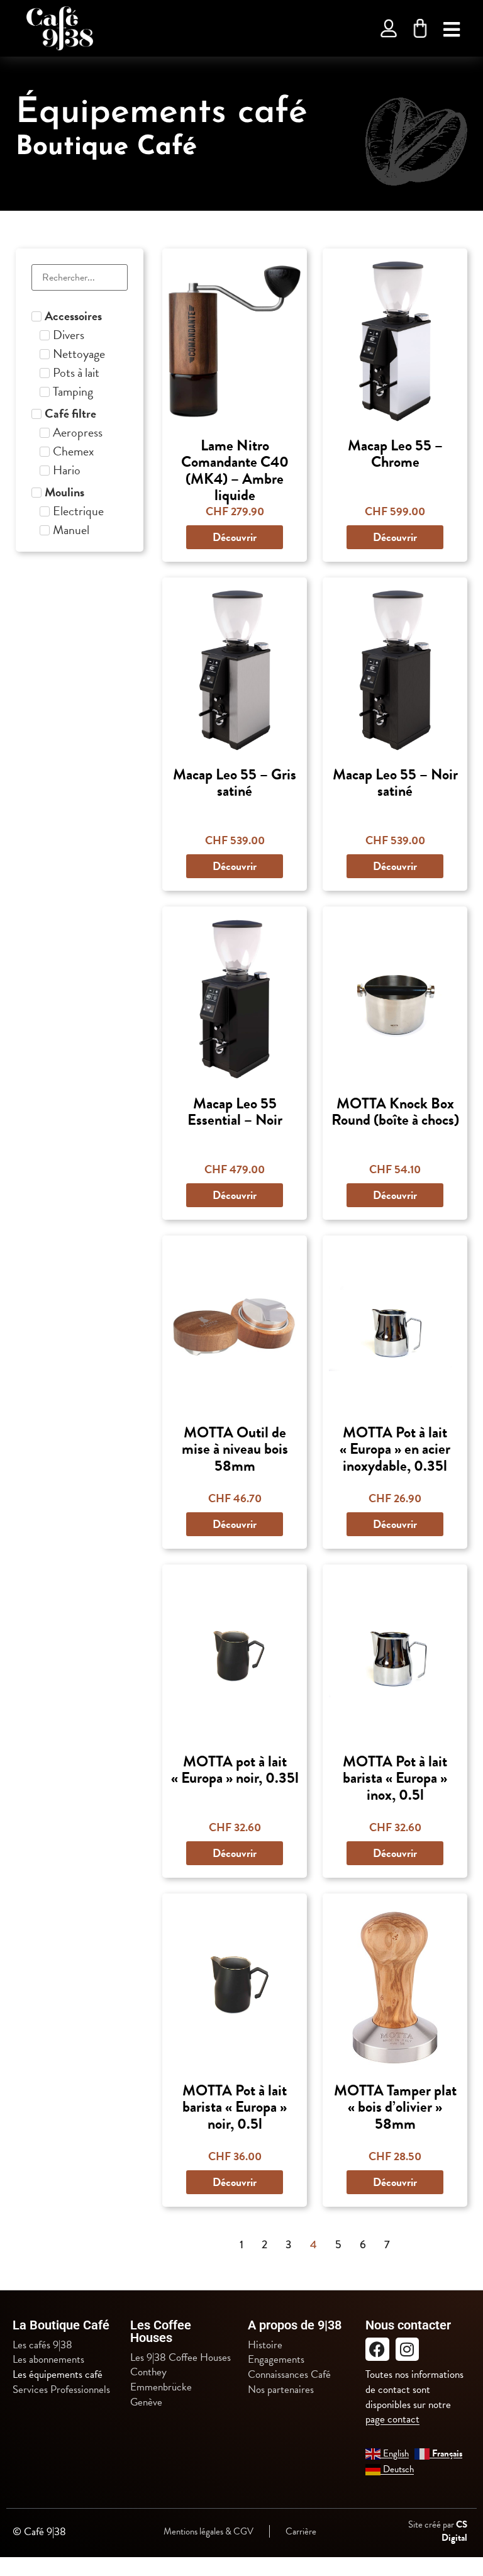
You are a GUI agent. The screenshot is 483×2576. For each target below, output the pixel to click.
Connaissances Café (289, 2375)
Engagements (276, 2360)
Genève (146, 2402)
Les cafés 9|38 (42, 2345)
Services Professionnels (61, 2390)
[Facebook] (377, 2350)
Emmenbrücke (161, 2387)
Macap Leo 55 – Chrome (395, 454)
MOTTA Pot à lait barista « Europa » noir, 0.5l (235, 2107)
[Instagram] (408, 2350)
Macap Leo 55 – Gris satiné (235, 783)
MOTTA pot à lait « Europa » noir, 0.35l (235, 1770)
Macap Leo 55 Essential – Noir (235, 1112)
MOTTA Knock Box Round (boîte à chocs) (395, 1112)
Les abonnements (48, 2360)
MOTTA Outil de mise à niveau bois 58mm (235, 1449)
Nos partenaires (281, 2390)
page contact (392, 2419)
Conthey (148, 2372)
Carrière (301, 2531)
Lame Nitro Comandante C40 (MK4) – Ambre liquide (235, 470)
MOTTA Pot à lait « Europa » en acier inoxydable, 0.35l (395, 1449)
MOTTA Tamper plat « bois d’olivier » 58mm (395, 2107)
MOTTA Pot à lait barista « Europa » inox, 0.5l (395, 1778)
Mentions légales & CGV (208, 2531)
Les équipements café (58, 2375)
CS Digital (454, 2531)
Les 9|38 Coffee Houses (180, 2358)
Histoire (265, 2345)
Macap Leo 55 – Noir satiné (395, 783)
